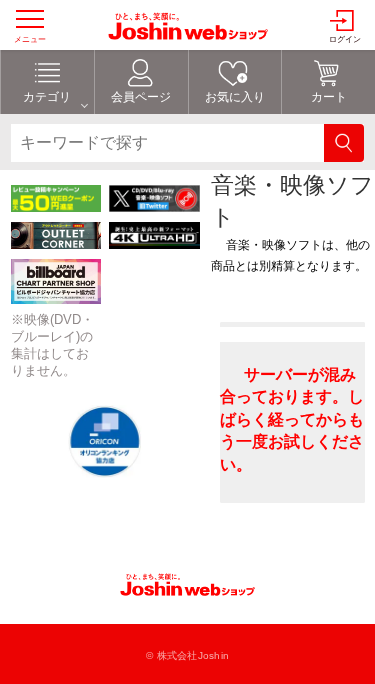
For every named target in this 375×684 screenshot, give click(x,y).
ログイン (345, 39)
